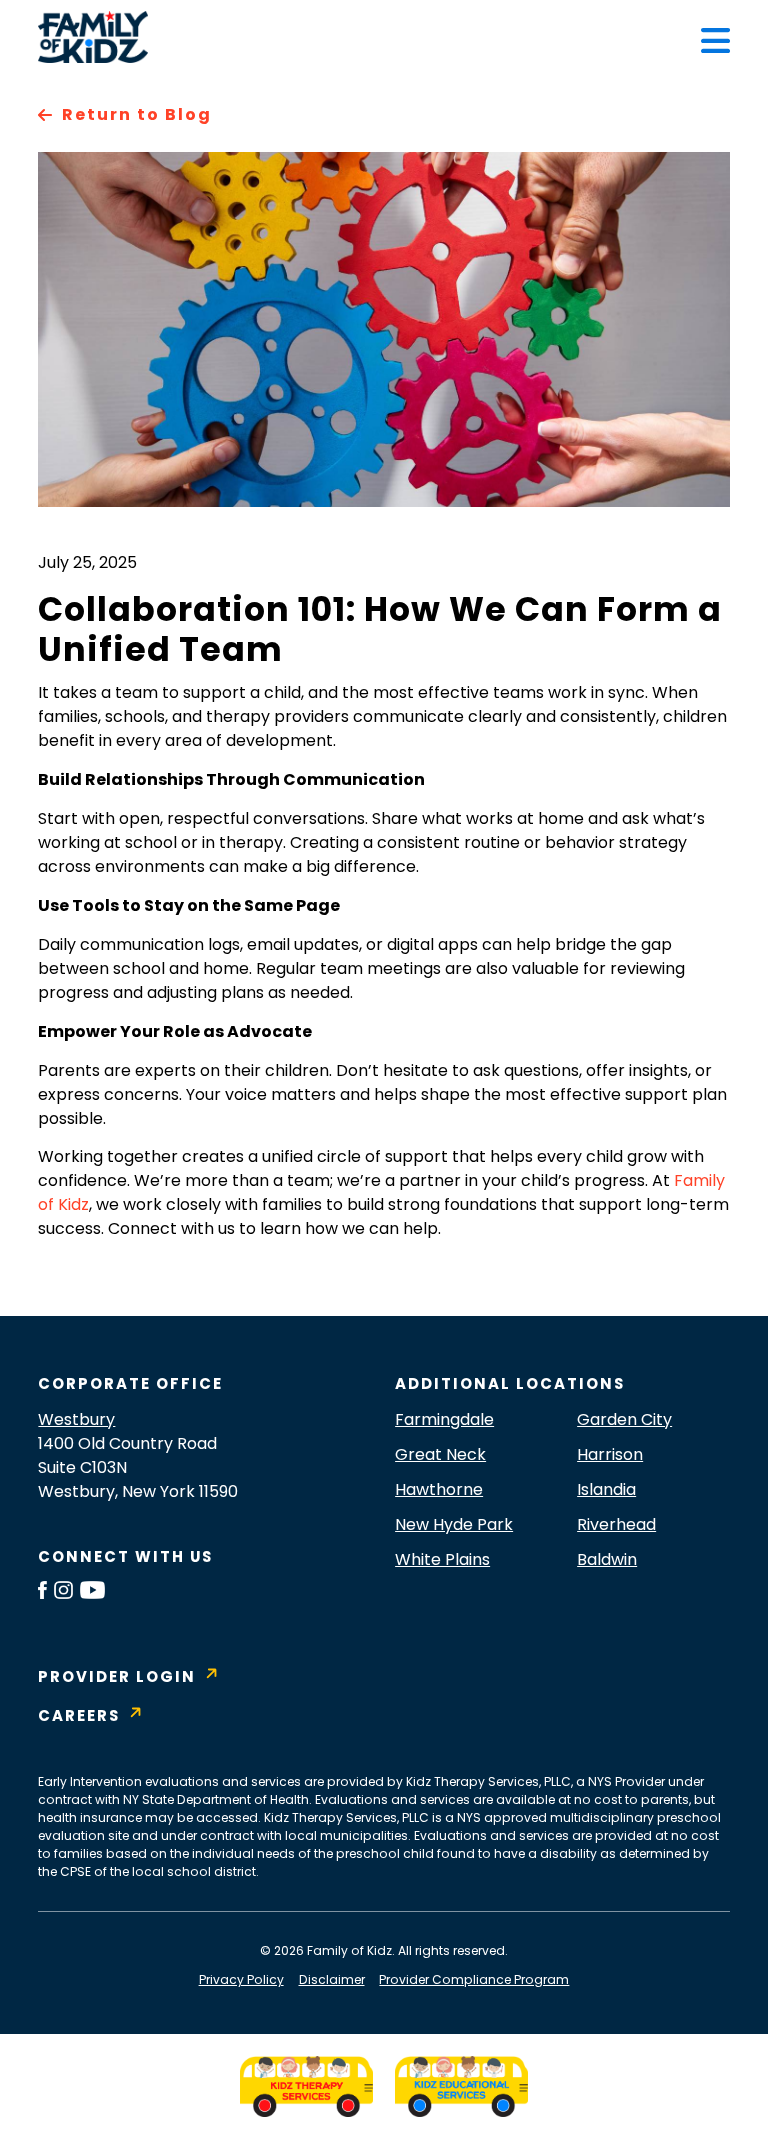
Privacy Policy (241, 1979)
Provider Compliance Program (474, 1979)
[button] (715, 40)
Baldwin (607, 1559)
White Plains (442, 1559)
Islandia (606, 1489)
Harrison (610, 1454)
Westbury (76, 1419)
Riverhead (616, 1524)
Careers (79, 1715)
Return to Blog (136, 114)
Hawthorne (439, 1489)
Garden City (624, 1419)
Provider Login (117, 1676)
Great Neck (440, 1454)
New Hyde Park (454, 1524)
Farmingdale (444, 1419)
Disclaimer (332, 1979)
